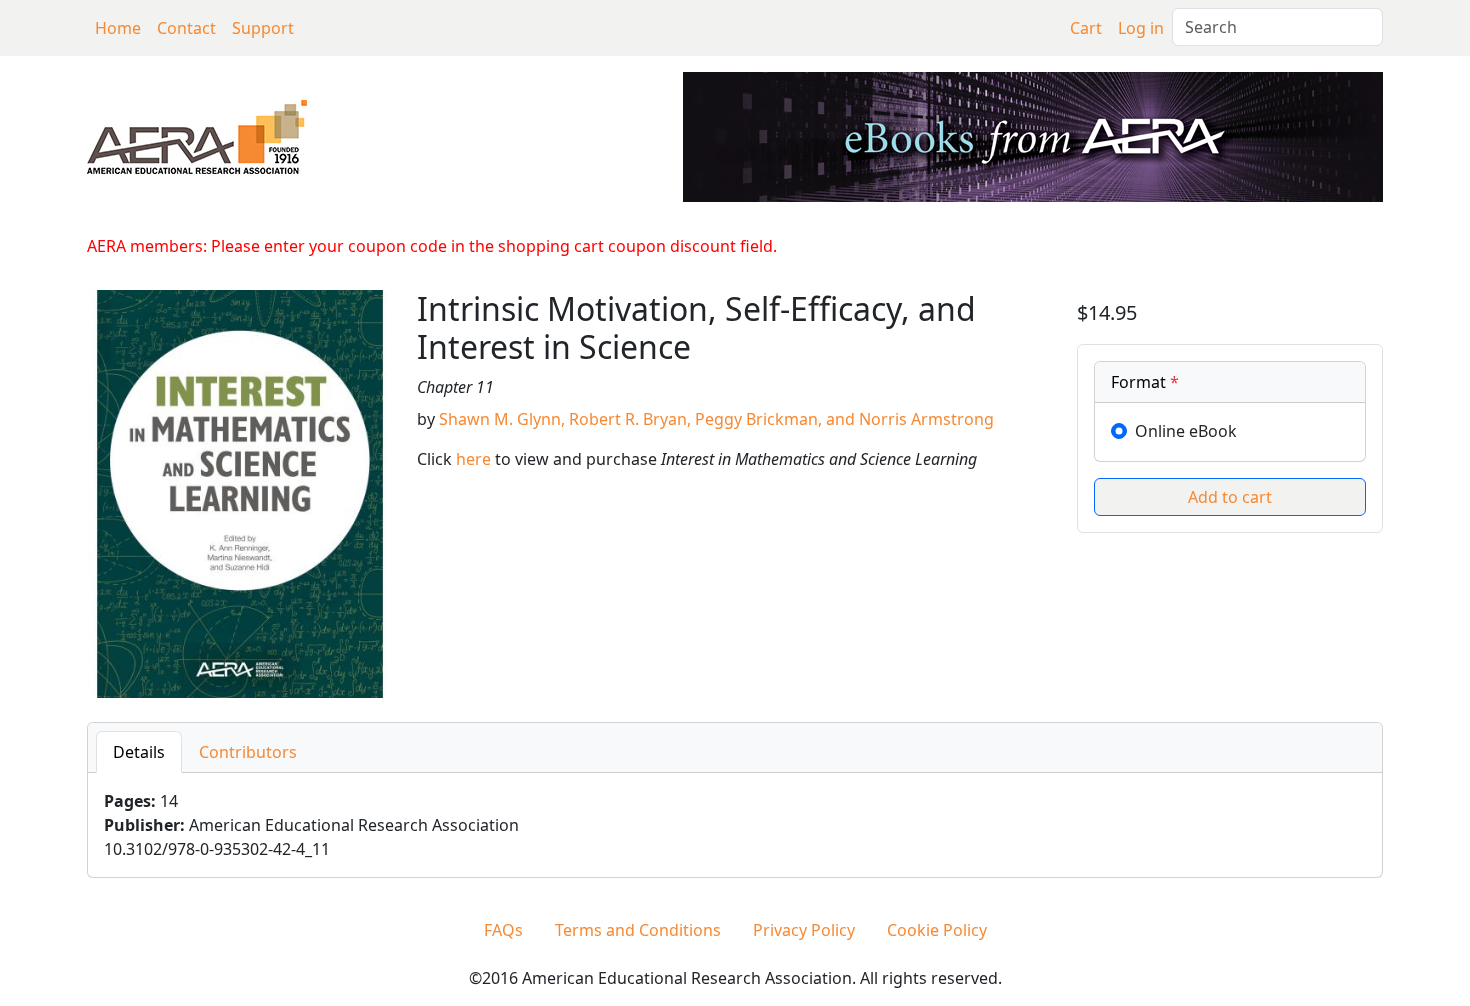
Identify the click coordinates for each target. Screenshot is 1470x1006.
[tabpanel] (735, 825)
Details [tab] (139, 752)
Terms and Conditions (638, 930)
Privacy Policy (804, 930)
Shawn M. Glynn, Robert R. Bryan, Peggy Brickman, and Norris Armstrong (716, 419)
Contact (186, 28)
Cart (1086, 28)
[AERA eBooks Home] (197, 135)
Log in (1141, 28)
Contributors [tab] (248, 752)
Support (263, 28)
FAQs (503, 930)
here (473, 459)
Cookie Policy (937, 930)
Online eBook (1186, 431)
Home (118, 28)
